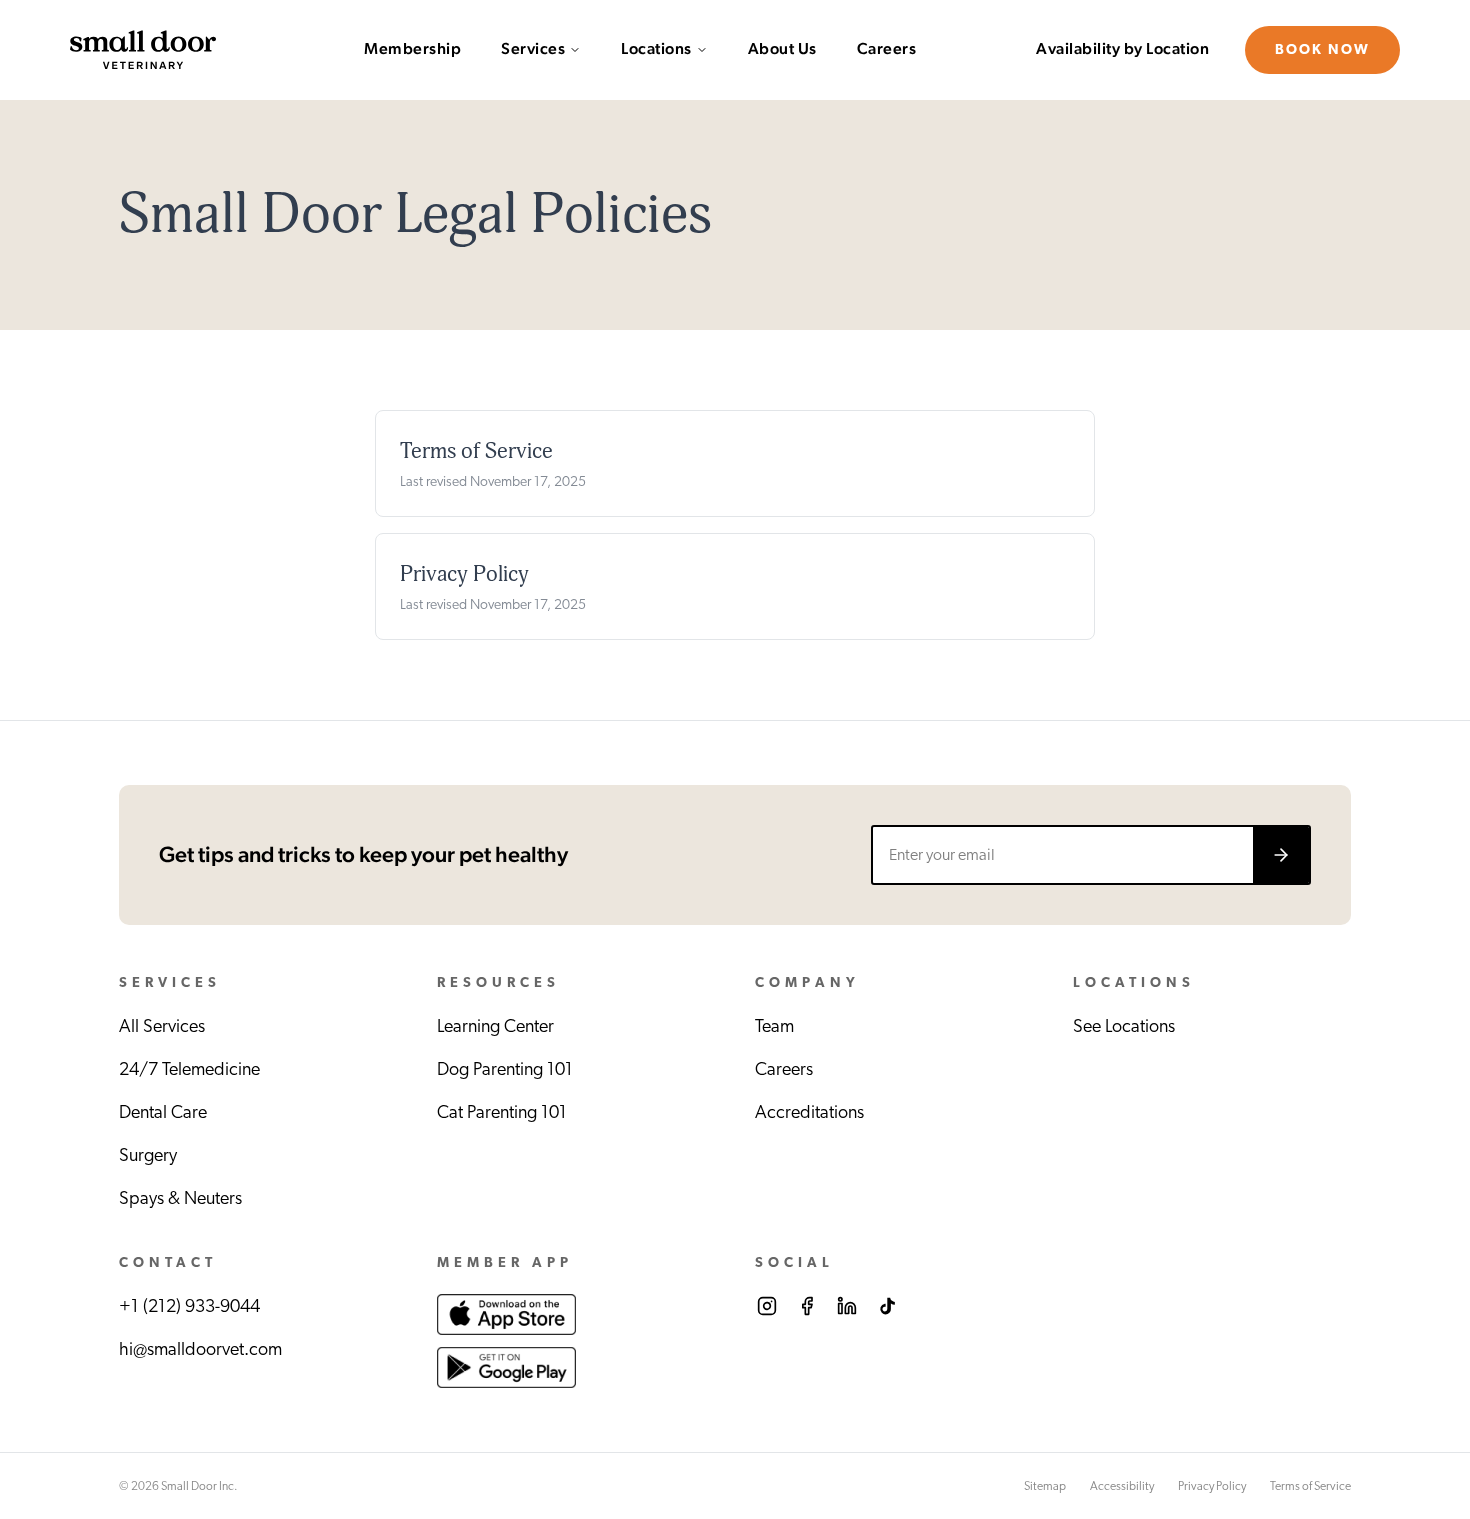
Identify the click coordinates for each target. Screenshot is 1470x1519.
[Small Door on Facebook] (807, 1306)
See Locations (1124, 1027)
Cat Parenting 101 (502, 1113)
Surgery (148, 1156)
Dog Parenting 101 (505, 1070)
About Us (782, 49)
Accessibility (1122, 1486)
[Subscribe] (1281, 855)
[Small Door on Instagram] (767, 1306)
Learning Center (495, 1027)
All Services (162, 1027)
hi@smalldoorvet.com (200, 1350)
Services (533, 49)
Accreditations (809, 1113)
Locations (656, 49)
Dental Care (163, 1113)
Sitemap (1045, 1486)
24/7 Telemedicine (189, 1070)
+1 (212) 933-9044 (189, 1307)
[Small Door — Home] (143, 50)
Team (774, 1027)
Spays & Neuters (180, 1199)
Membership (412, 49)
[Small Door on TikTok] (887, 1306)
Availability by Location (1122, 49)
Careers (887, 49)
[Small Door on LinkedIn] (847, 1306)
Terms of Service (1310, 1486)
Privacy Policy (1212, 1486)
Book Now (1322, 50)
